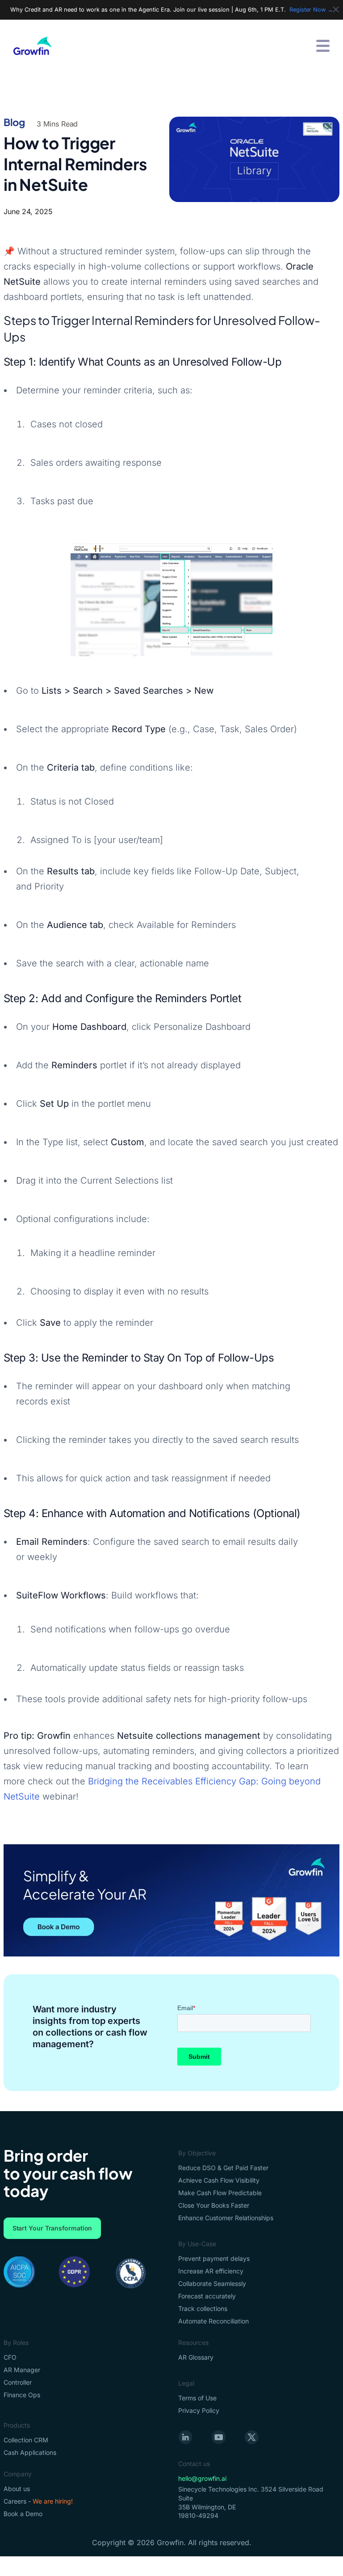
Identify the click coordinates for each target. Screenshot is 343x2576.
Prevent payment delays (214, 2258)
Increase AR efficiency (211, 2271)
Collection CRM (26, 2440)
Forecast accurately (207, 2296)
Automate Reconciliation (213, 2321)
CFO (10, 2357)
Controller (18, 2382)
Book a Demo (23, 2514)
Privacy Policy (199, 2410)
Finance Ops (22, 2395)
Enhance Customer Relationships (226, 2218)
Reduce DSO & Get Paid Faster (223, 2168)
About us (17, 2489)
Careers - (38, 2501)
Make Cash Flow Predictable (220, 2193)
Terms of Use (197, 2398)
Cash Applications (30, 2452)
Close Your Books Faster (214, 2205)
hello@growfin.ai (202, 2478)
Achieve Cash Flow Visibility (219, 2180)
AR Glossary (196, 2357)
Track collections (203, 2308)
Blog (15, 122)
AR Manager (22, 2370)
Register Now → (311, 10)
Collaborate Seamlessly (212, 2283)
